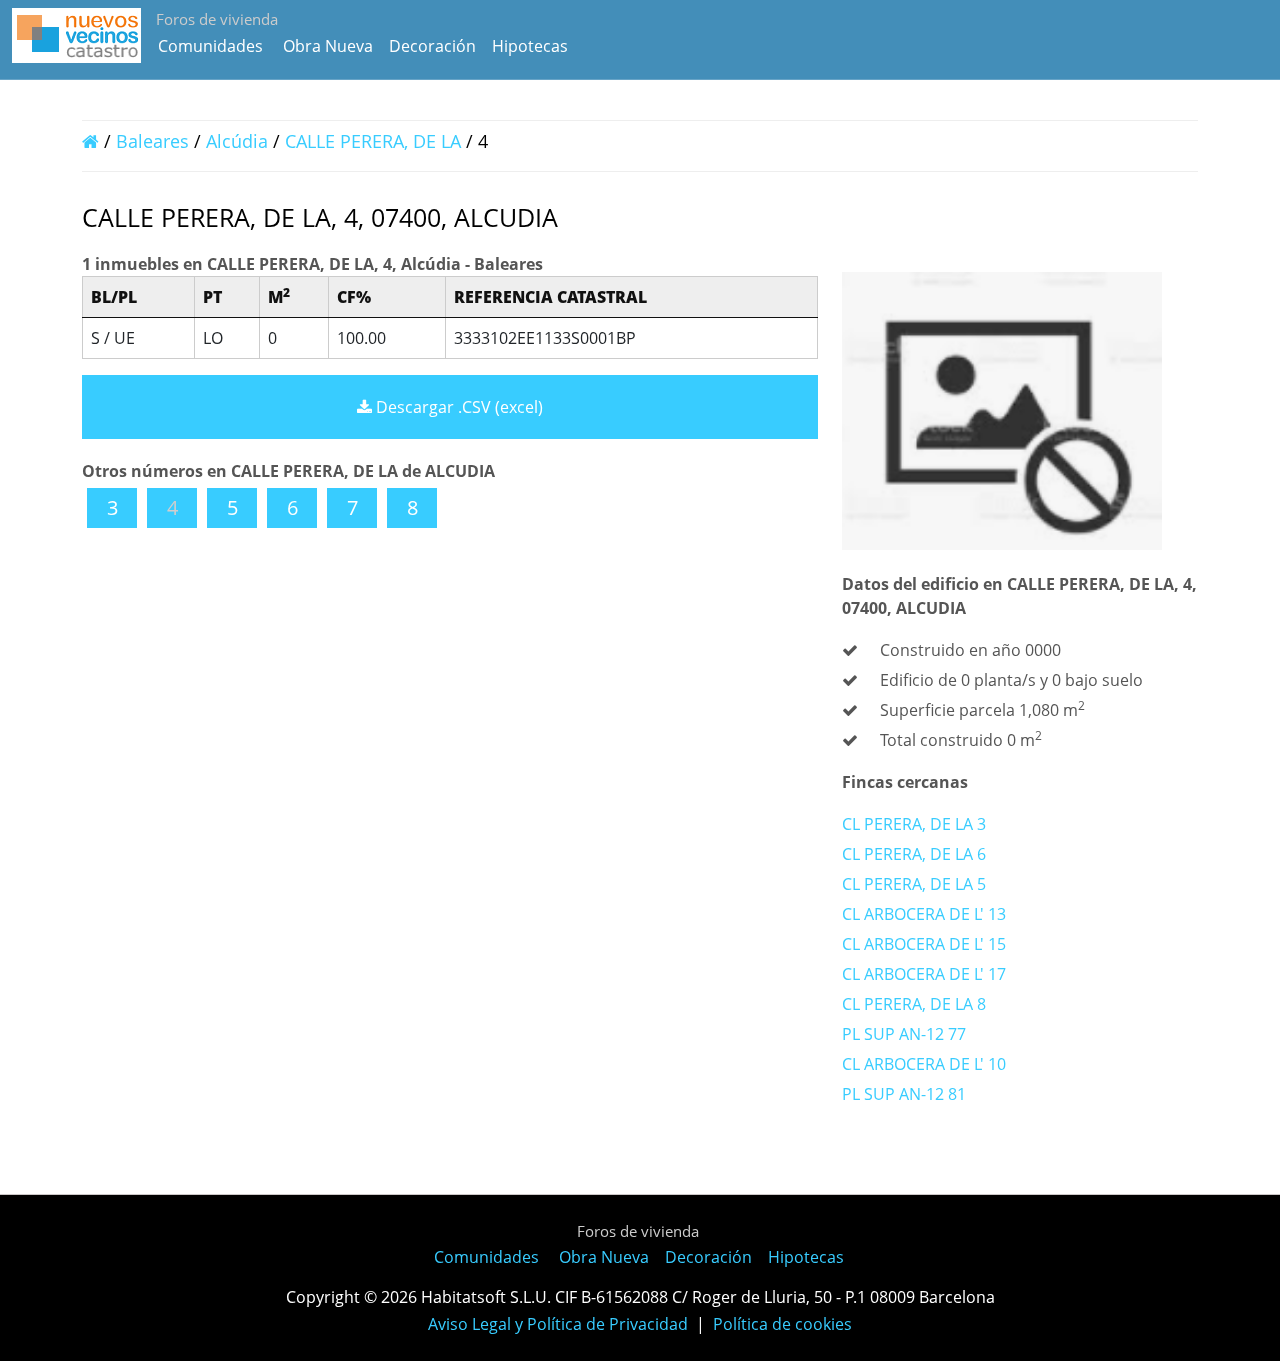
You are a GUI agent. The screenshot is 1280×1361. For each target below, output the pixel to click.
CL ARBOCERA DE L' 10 (924, 1064)
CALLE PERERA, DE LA (375, 141)
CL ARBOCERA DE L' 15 (924, 944)
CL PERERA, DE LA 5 (914, 884)
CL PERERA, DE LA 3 (914, 824)
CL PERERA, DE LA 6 (914, 854)
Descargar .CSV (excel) (457, 407)
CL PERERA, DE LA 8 (914, 1004)
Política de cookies (782, 1324)
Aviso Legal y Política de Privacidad (558, 1324)
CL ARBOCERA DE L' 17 (924, 974)
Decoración (432, 46)
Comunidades (210, 46)
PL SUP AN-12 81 (904, 1094)
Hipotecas (530, 46)
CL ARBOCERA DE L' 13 (924, 914)
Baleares (152, 141)
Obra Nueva (328, 46)
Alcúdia (237, 141)
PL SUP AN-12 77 (904, 1034)
